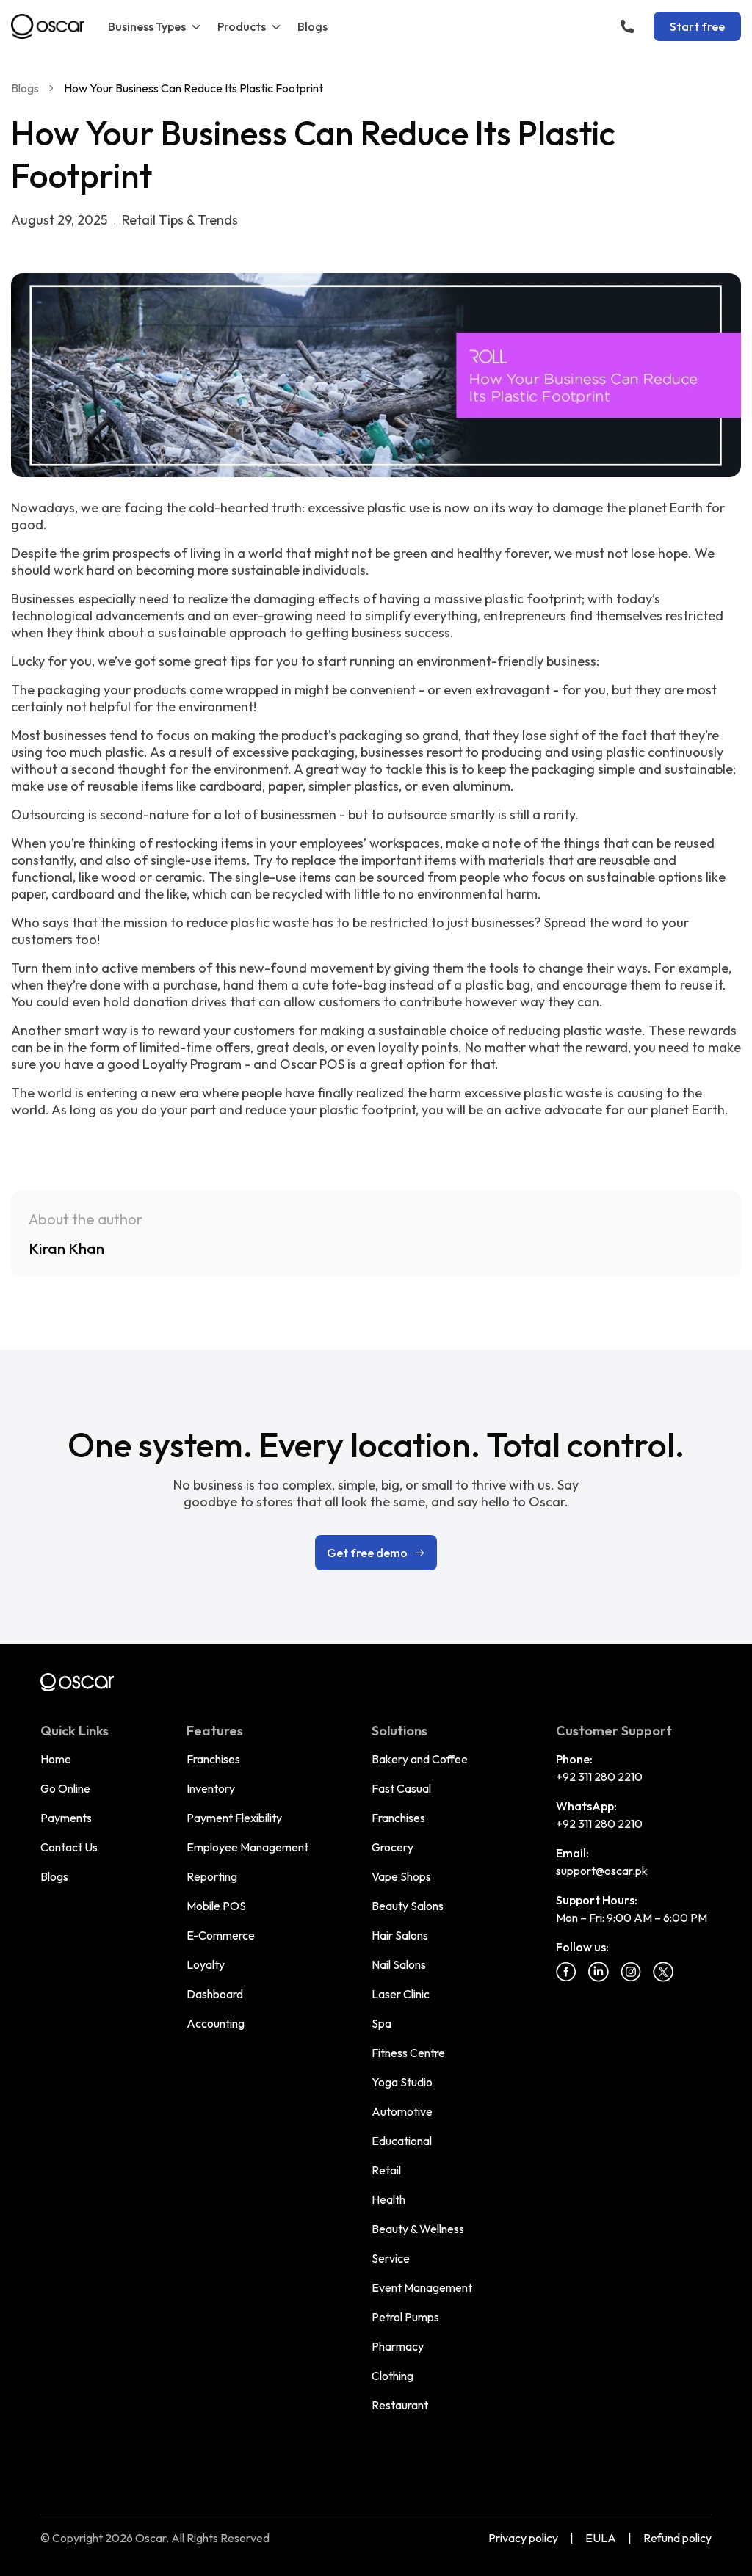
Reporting (212, 1876)
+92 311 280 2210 (599, 1777)
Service (391, 2258)
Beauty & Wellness (418, 2229)
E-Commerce (221, 1935)
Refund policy (677, 2538)
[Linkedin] (599, 1972)
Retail (386, 2170)
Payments (66, 1818)
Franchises (213, 1759)
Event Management (422, 2287)
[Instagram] (631, 1972)
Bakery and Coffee (420, 1759)
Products (242, 26)
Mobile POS (216, 1906)
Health (388, 2199)
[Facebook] (566, 1972)
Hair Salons (400, 1935)
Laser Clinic (401, 1994)
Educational (402, 2141)
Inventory (211, 1788)
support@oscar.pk (602, 1871)
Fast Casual (401, 1788)
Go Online (65, 1788)
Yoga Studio (402, 2082)
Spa (382, 2023)
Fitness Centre (408, 2053)
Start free (697, 26)
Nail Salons (399, 1964)
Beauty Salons (408, 1906)
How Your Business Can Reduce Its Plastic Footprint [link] (194, 88)
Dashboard (215, 1994)
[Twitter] (663, 1972)
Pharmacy (398, 2346)
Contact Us (69, 1847)
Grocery (393, 1847)
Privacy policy (523, 2538)
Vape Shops (401, 1876)
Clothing (393, 2376)
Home (56, 1759)
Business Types (147, 26)
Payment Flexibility (234, 1818)
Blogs (312, 26)
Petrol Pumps (405, 2317)
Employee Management (247, 1847)
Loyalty (206, 1964)
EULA (601, 2538)
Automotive (402, 2111)
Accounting (216, 2023)
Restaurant (400, 2405)
